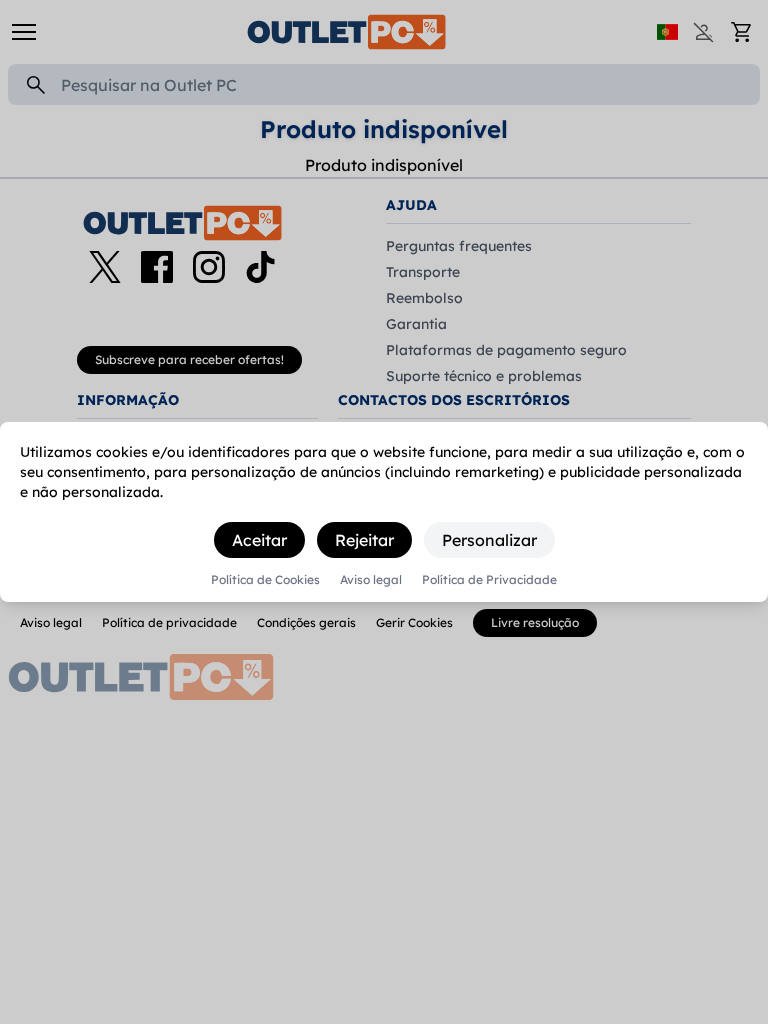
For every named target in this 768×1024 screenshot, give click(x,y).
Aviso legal (371, 580)
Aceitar (259, 540)
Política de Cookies (265, 580)
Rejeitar (364, 540)
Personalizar (489, 540)
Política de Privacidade (489, 580)
